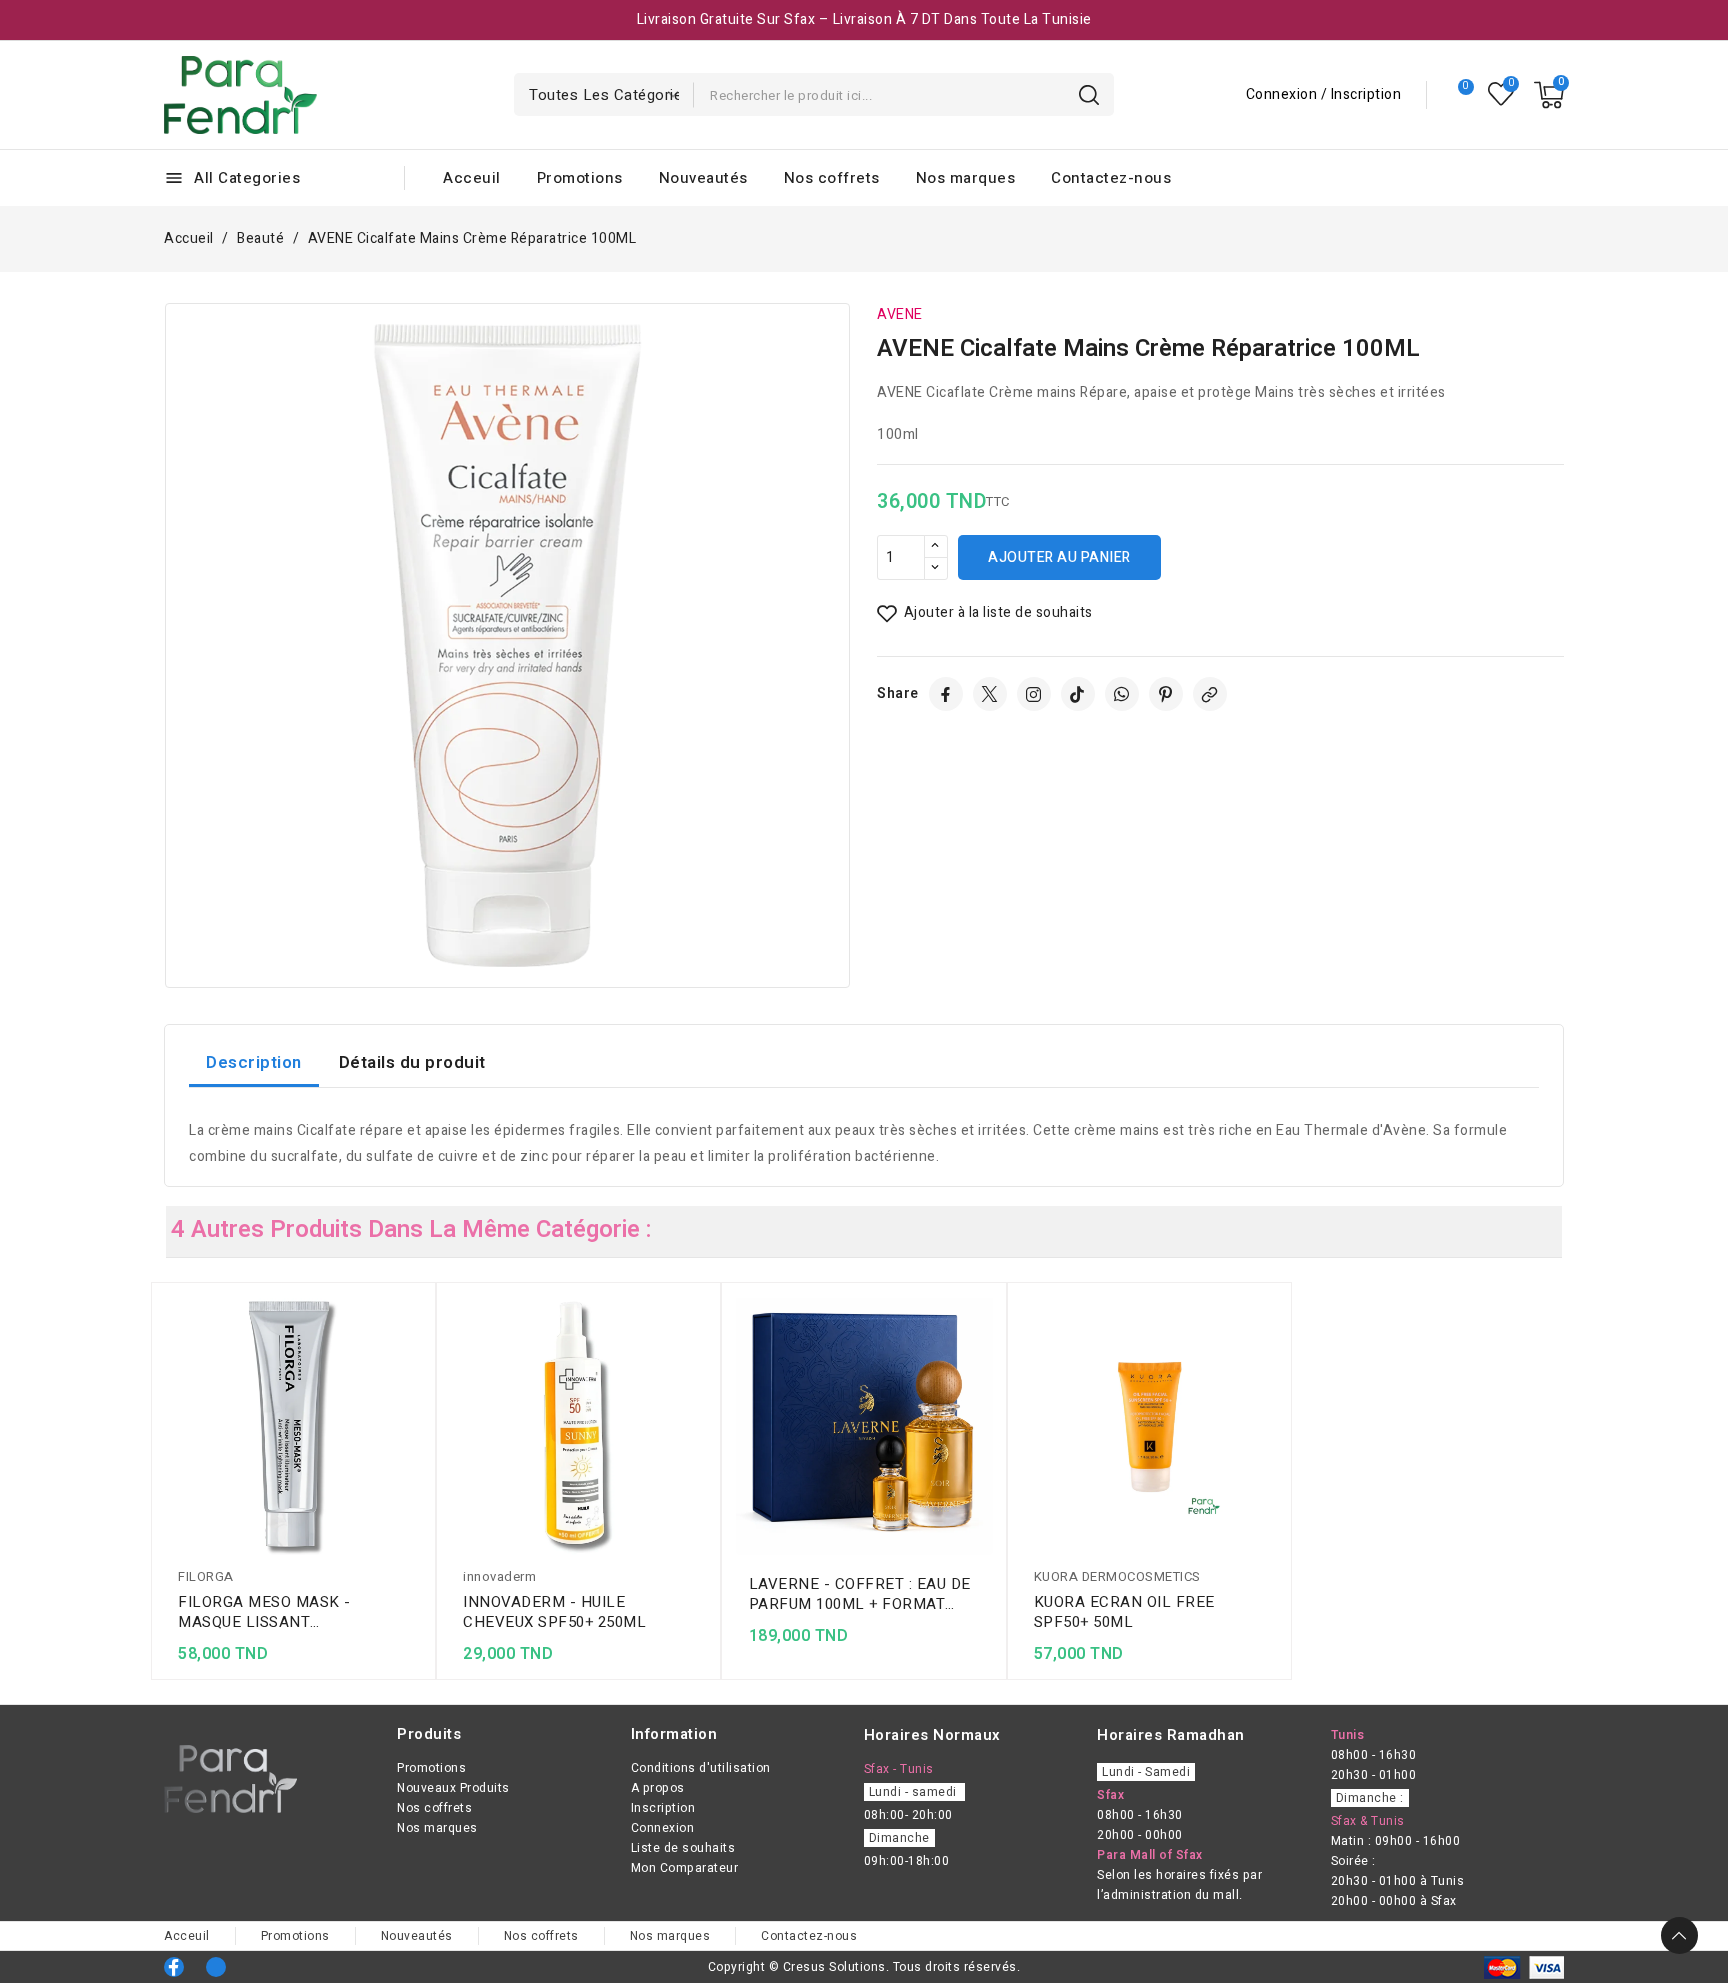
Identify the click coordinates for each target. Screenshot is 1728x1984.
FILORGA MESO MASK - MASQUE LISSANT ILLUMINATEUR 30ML (264, 1612)
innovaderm (499, 1576)
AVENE (900, 314)
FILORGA (206, 1576)
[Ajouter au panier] (415, 1430)
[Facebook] (946, 694)
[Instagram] (1034, 694)
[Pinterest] (1166, 694)
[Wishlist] (1501, 94)
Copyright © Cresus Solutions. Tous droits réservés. (864, 1967)
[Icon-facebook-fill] (174, 1967)
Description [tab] (254, 1062)
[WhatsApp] (1122, 694)
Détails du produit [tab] (412, 1062)
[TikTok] (1078, 694)
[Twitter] (990, 694)
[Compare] (1457, 95)
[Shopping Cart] (1549, 95)
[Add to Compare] (415, 1352)
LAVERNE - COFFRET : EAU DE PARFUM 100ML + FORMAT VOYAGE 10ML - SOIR (860, 1594)
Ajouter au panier (1059, 557)
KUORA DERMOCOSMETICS (1117, 1576)
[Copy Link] (1210, 694)
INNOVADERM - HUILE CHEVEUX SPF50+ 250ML (554, 1612)
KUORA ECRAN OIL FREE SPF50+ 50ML (1124, 1612)
